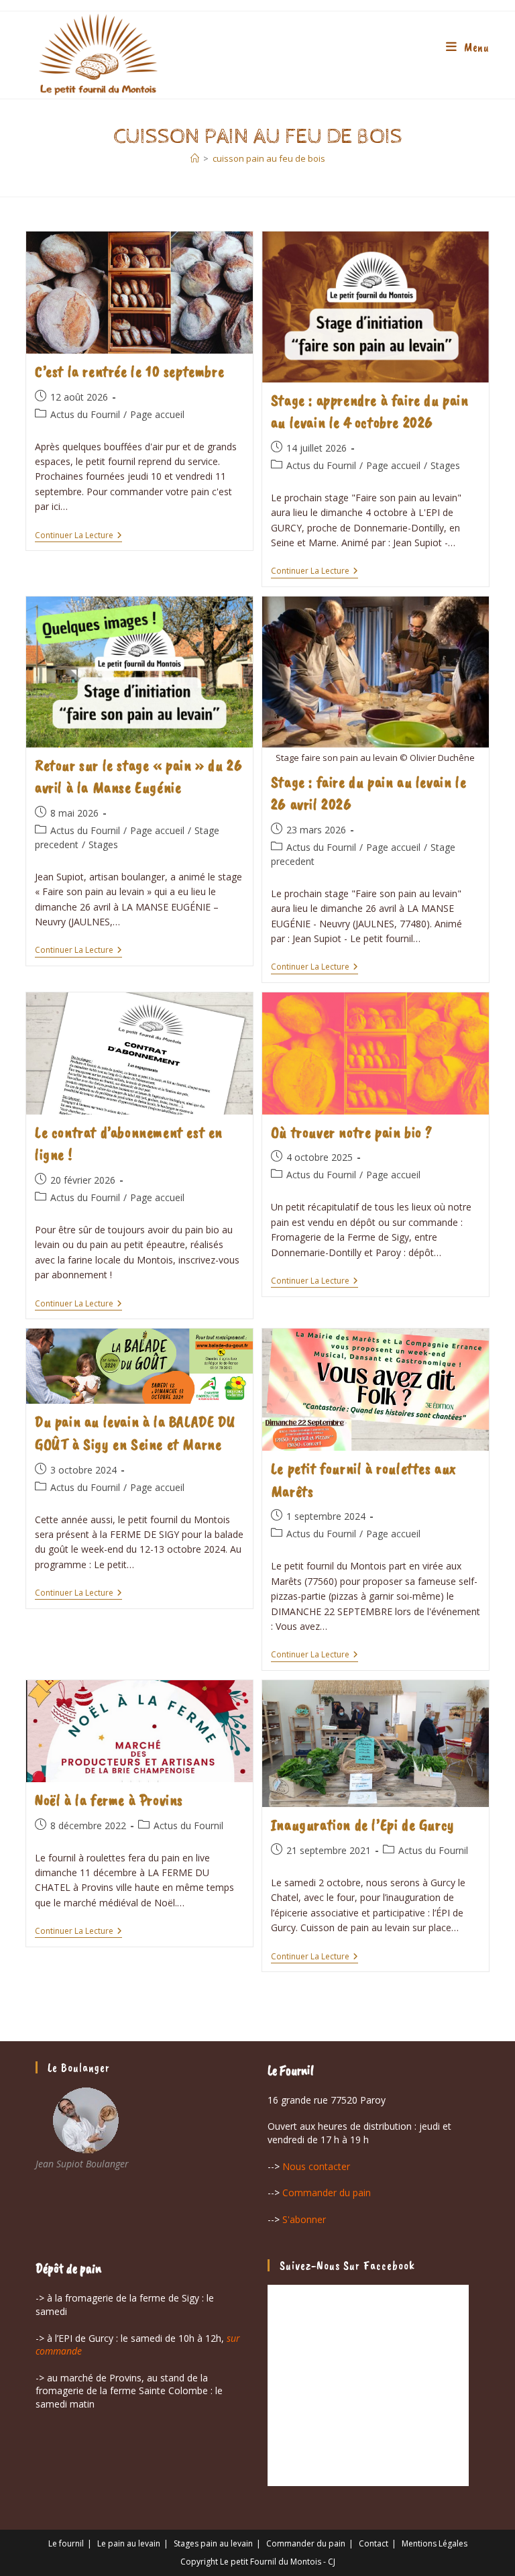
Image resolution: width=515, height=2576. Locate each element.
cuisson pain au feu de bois (269, 158)
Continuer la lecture (78, 536)
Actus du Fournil (85, 414)
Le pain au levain (129, 2543)
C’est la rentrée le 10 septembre (129, 371)
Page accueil (157, 414)
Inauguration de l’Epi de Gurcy (363, 1824)
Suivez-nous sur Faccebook (347, 2265)
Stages (445, 465)
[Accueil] (195, 158)
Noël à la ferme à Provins (109, 1800)
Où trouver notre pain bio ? (352, 1132)
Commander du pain (306, 2543)
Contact (374, 2543)
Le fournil (66, 2543)
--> (309, 2166)
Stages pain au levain (213, 2543)
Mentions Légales (435, 2543)
